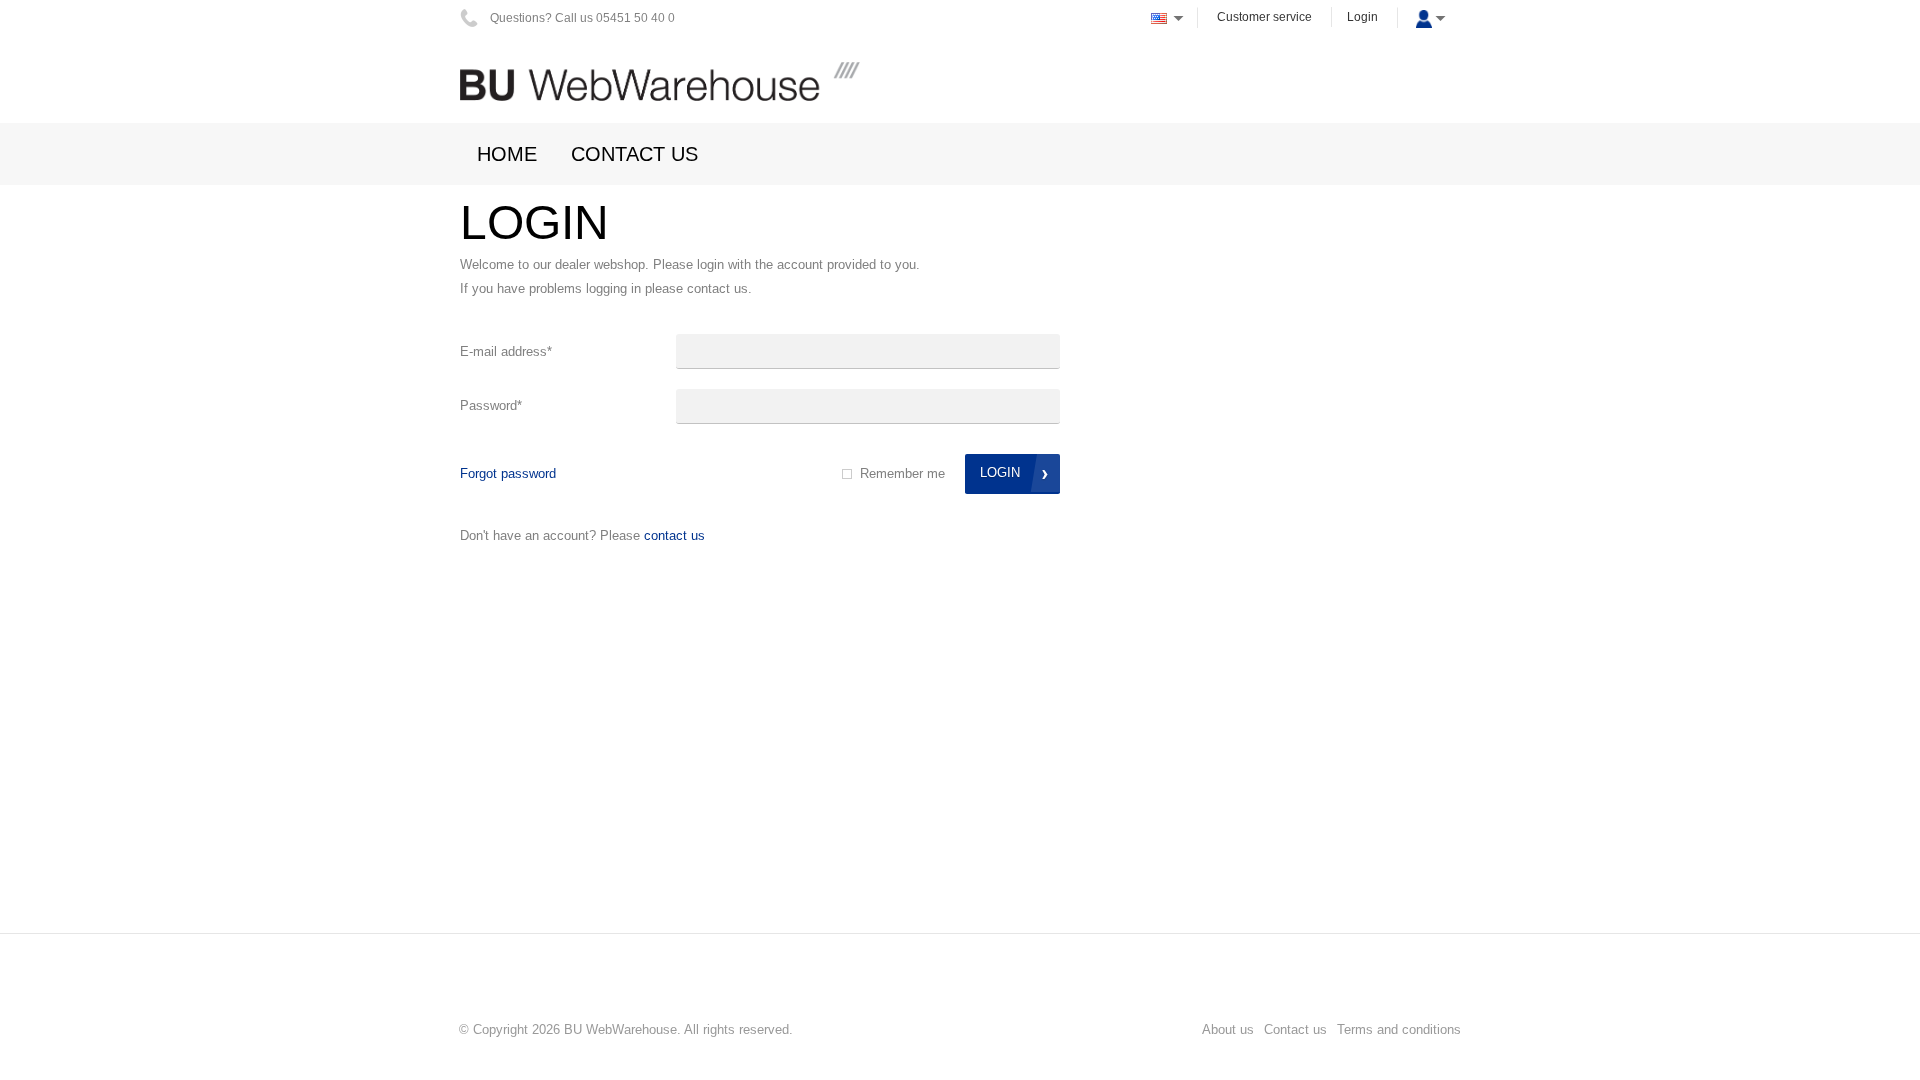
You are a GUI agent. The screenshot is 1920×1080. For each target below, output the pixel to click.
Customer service (1264, 17)
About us (1228, 1029)
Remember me (902, 473)
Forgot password (508, 473)
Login (1362, 17)
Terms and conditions (1399, 1029)
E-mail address (506, 351)
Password (491, 405)
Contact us (674, 535)
